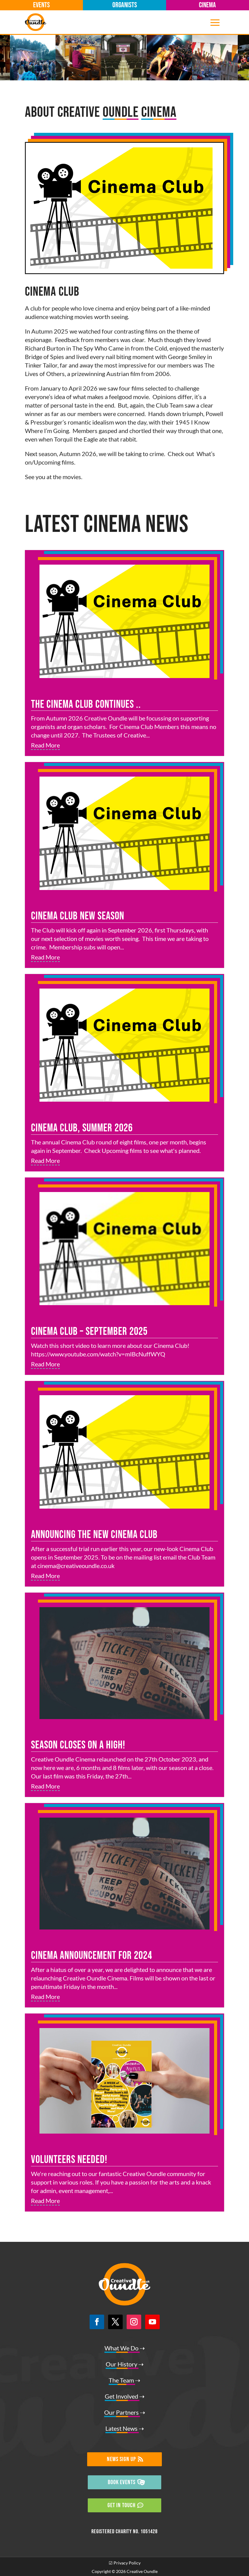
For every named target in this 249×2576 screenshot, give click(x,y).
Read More (45, 745)
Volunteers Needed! (69, 2160)
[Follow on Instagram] (134, 2322)
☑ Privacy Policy (125, 2563)
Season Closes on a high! (78, 1745)
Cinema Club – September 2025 (89, 1332)
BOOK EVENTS (122, 2482)
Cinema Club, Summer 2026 (82, 1128)
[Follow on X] (115, 2322)
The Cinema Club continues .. (86, 705)
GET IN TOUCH (121, 2505)
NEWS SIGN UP (121, 2459)
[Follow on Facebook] (97, 2322)
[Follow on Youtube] (152, 2322)
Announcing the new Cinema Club (94, 1535)
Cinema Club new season (78, 916)
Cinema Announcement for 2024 (92, 1956)
